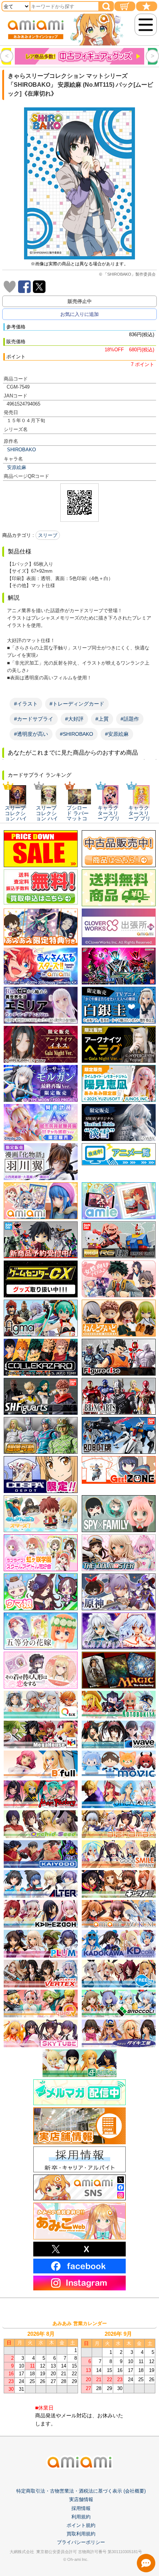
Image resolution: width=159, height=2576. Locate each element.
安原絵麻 (17, 467)
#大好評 (74, 719)
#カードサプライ (34, 719)
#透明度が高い (31, 734)
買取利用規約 (81, 2534)
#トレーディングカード (77, 704)
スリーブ (48, 535)
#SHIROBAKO (77, 734)
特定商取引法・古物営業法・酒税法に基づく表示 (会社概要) (81, 2491)
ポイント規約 (81, 2525)
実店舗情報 (81, 2499)
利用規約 (81, 2517)
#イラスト (26, 704)
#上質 (102, 719)
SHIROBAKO (21, 450)
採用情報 (81, 2508)
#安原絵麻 (117, 734)
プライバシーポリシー (81, 2542)
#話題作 (130, 719)
